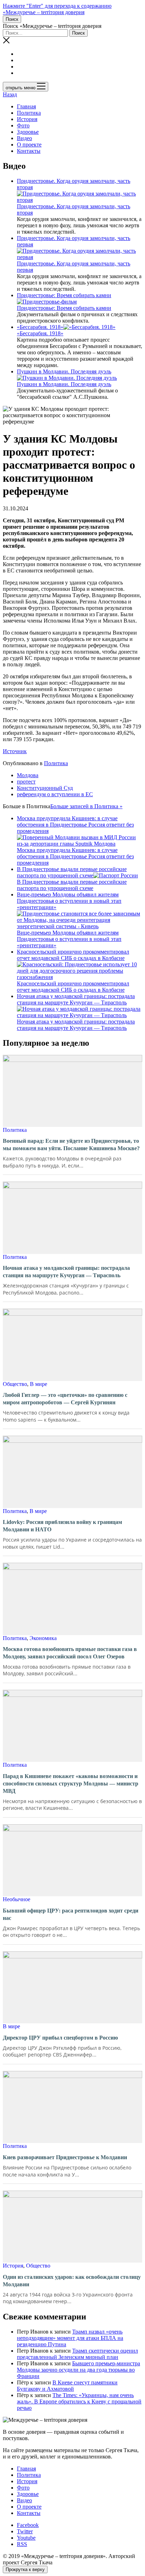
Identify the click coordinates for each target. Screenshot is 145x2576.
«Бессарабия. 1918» (40, 327)
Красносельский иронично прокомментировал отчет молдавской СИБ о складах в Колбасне (73, 987)
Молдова (28, 775)
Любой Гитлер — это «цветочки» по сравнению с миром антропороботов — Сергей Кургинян (65, 1399)
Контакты (29, 151)
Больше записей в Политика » (86, 806)
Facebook (28, 2525)
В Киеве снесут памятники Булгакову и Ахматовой (67, 2386)
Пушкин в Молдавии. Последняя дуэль (64, 371)
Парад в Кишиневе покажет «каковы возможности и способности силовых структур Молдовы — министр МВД (71, 1784)
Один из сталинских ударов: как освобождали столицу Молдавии (72, 2281)
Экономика (43, 1638)
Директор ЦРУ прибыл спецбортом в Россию (60, 2038)
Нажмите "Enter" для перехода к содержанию (57, 6)
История (27, 119)
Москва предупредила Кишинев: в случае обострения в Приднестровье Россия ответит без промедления (75, 856)
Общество (15, 1384)
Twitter (25, 2531)
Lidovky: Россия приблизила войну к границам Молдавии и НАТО (62, 1526)
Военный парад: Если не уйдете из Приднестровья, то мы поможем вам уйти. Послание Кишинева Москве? (71, 1145)
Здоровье (28, 132)
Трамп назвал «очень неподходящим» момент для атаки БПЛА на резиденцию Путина (70, 2338)
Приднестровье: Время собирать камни (64, 295)
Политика (29, 113)
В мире (39, 1384)
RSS (22, 2544)
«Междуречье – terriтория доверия (44, 12)
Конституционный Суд (45, 788)
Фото (23, 125)
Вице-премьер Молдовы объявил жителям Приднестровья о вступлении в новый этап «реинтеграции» (69, 939)
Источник (15, 751)
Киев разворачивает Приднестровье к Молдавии (65, 2157)
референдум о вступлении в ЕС (55, 794)
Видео (24, 138)
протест (26, 782)
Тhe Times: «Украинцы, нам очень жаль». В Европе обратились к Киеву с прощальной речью (79, 2401)
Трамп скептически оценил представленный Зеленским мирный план (77, 2354)
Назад (10, 94)
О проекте (29, 145)
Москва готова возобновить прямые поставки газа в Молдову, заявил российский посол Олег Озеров (70, 1653)
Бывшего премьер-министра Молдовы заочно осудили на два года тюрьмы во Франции (78, 2370)
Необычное (17, 1899)
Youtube (26, 2538)
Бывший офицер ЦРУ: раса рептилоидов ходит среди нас (71, 1914)
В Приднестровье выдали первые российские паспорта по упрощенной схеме (72, 872)
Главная (26, 106)
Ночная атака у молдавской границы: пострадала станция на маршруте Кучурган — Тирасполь (76, 1025)
